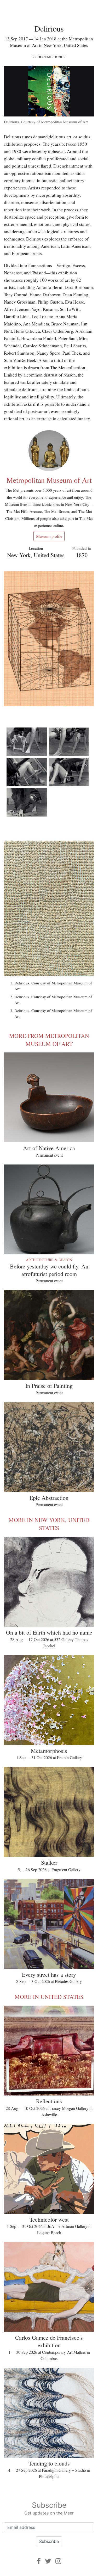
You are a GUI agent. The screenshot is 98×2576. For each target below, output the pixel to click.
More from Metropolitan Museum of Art (49, 1040)
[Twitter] (48, 2561)
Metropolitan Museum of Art (49, 480)
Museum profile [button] (49, 536)
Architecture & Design (49, 1260)
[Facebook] (39, 2561)
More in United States (49, 1997)
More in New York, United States (49, 1524)
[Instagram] (58, 2561)
